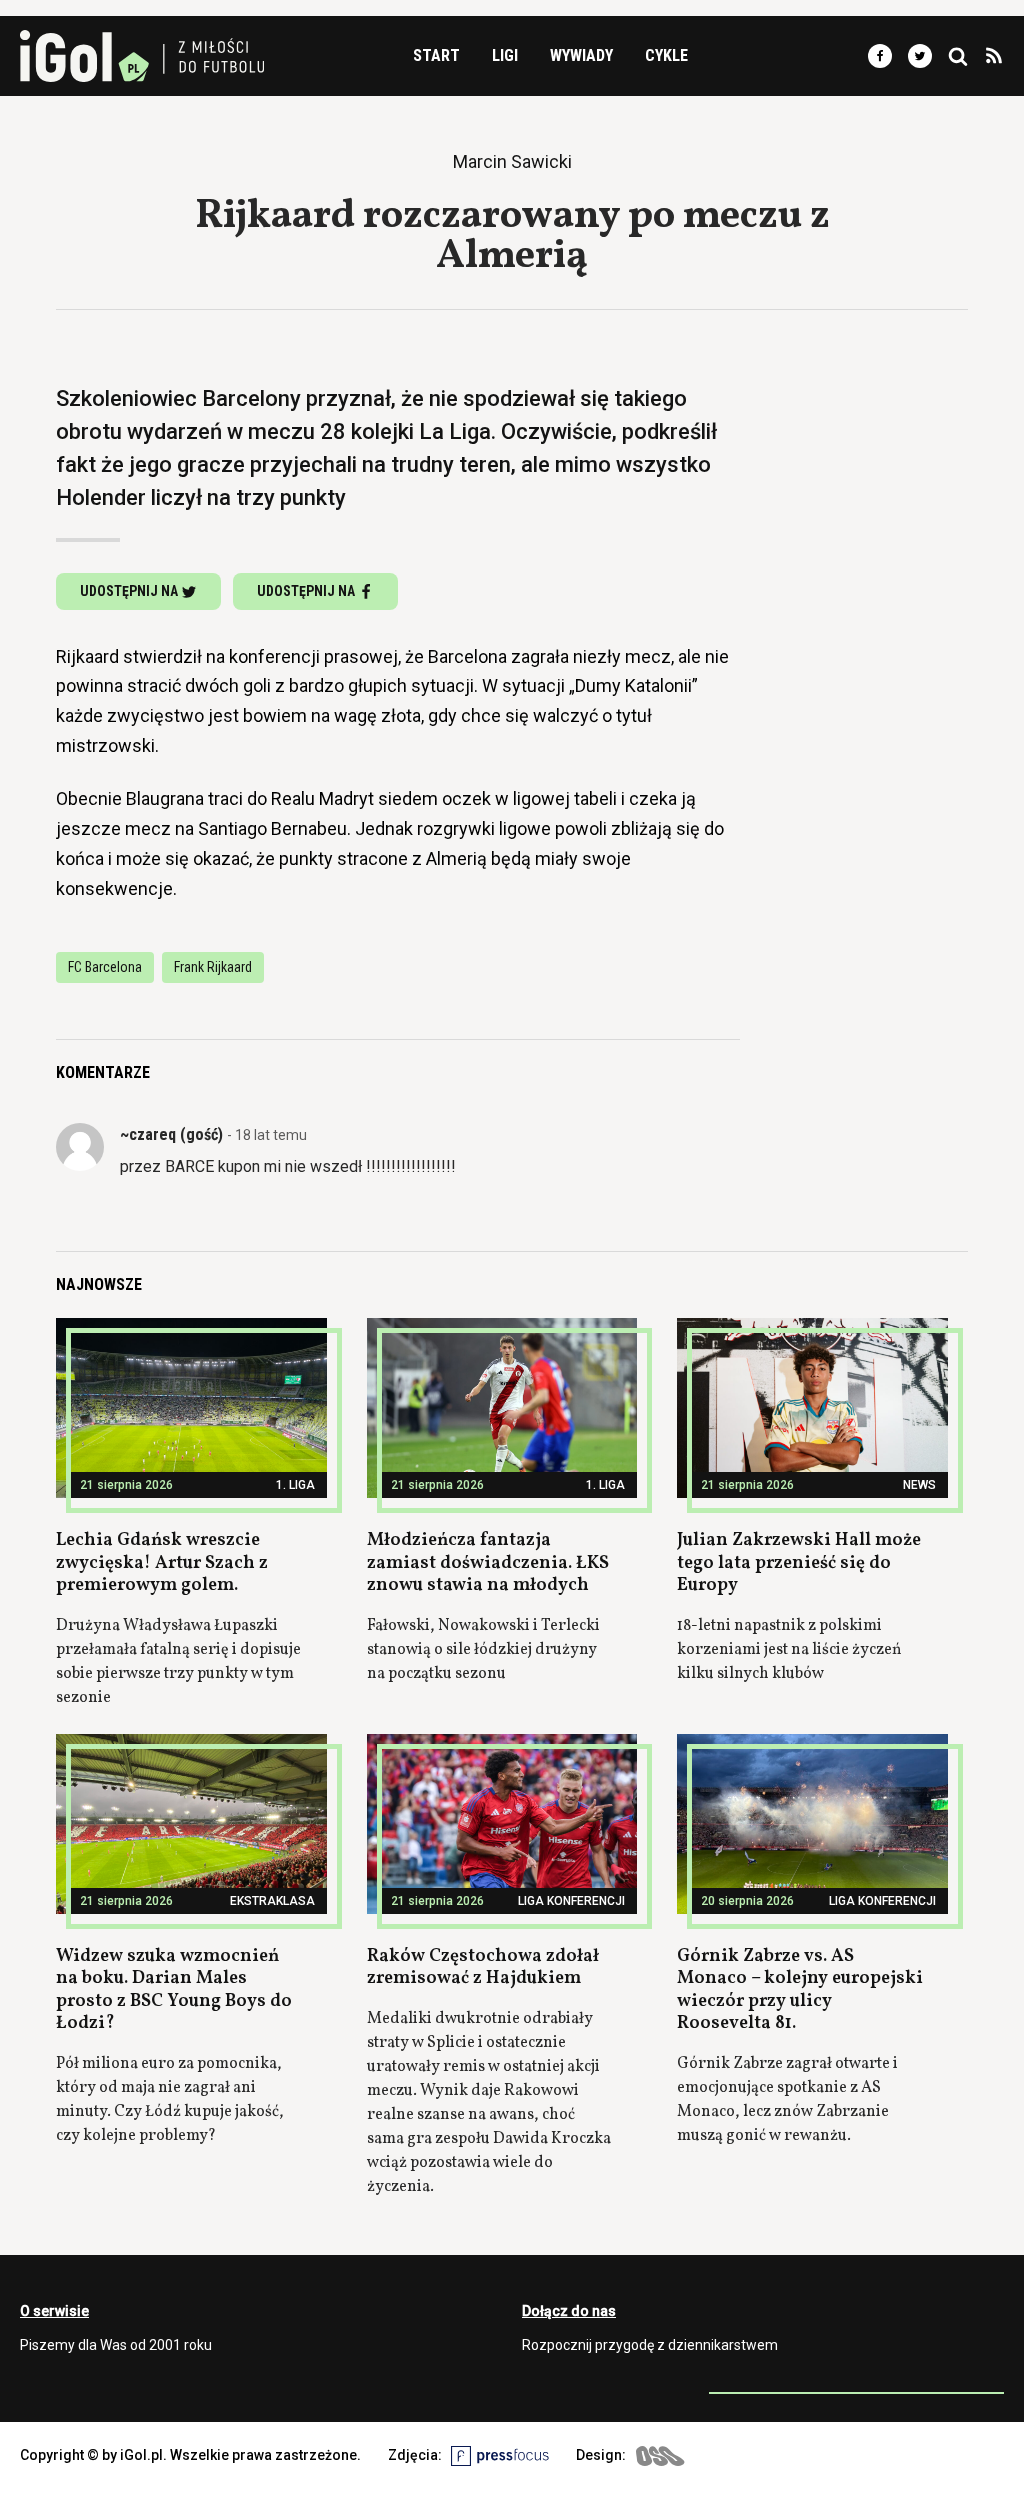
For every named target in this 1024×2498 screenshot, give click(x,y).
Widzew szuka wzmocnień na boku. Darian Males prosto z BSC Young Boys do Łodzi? (174, 1990)
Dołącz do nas (569, 2311)
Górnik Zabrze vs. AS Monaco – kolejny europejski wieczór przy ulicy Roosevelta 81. (800, 1990)
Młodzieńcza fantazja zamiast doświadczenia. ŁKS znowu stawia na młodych (488, 1563)
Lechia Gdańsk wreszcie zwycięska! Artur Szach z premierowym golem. (162, 1563)
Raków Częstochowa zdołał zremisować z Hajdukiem (483, 1968)
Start (436, 55)
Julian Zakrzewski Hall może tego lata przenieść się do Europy (799, 1563)
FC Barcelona (105, 967)
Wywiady (581, 55)
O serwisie (54, 2311)
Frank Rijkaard (213, 967)
